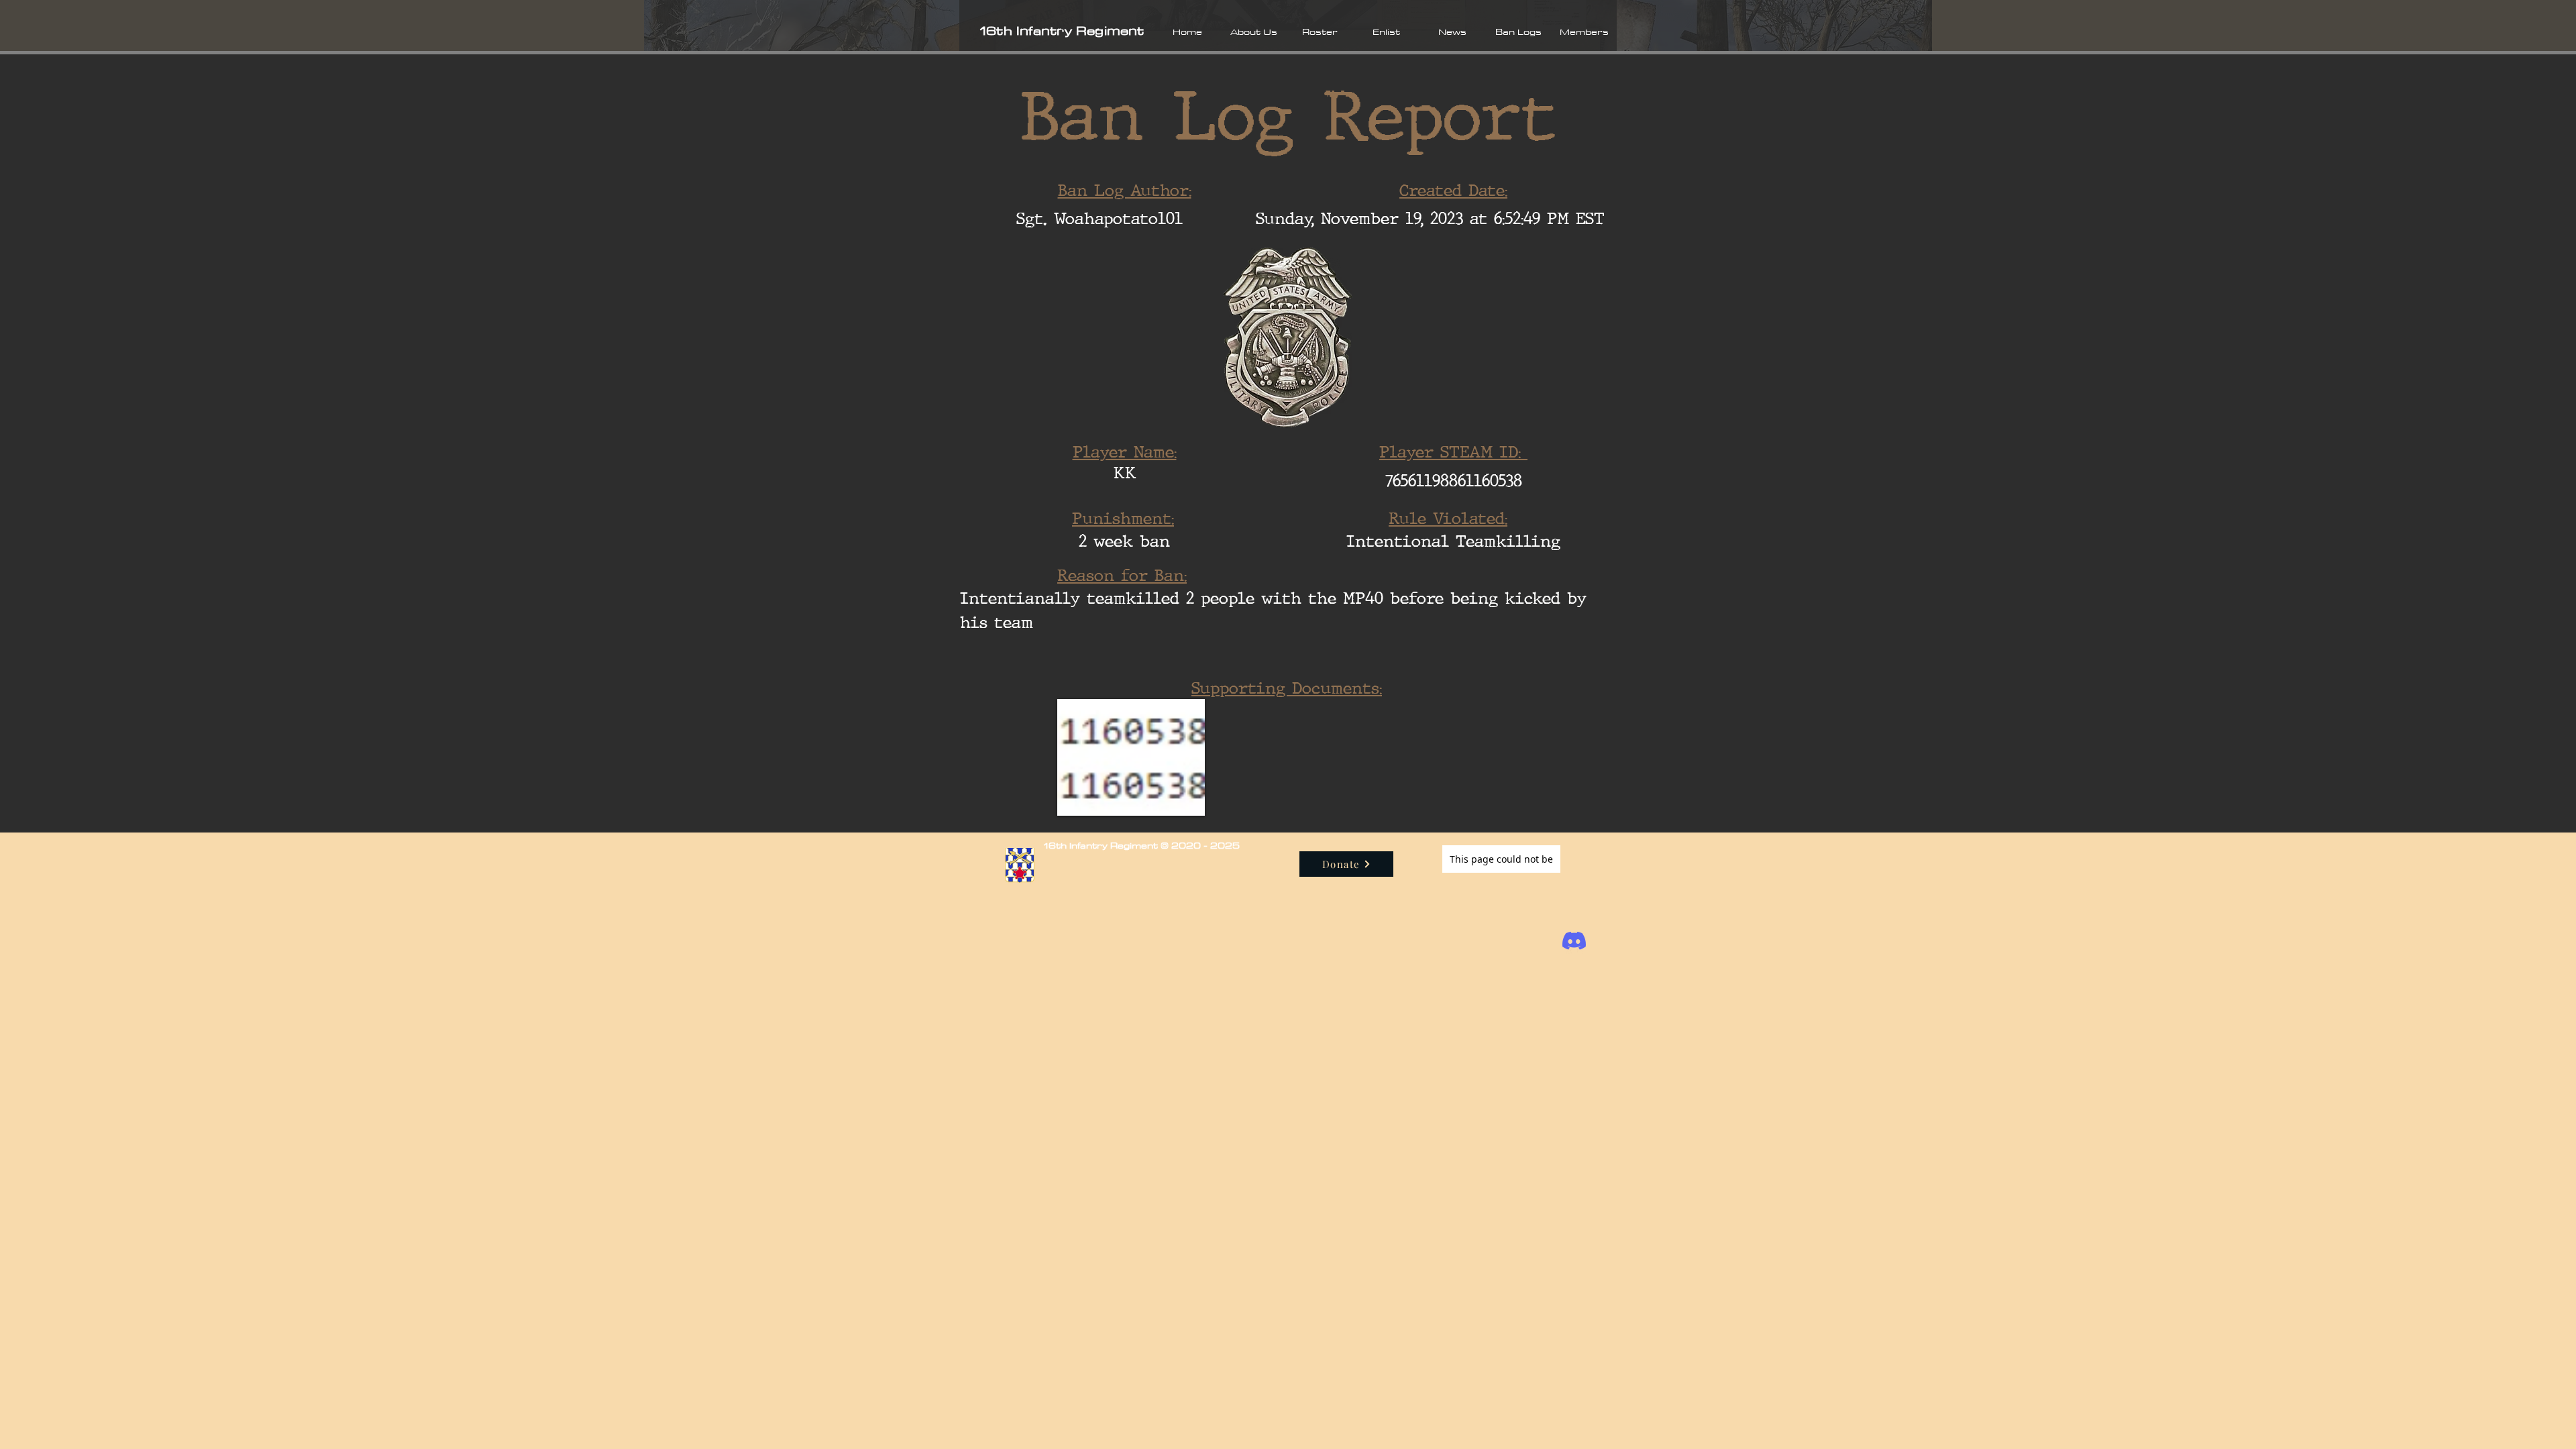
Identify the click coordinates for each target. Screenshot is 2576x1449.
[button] (1253, 32)
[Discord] (1574, 941)
